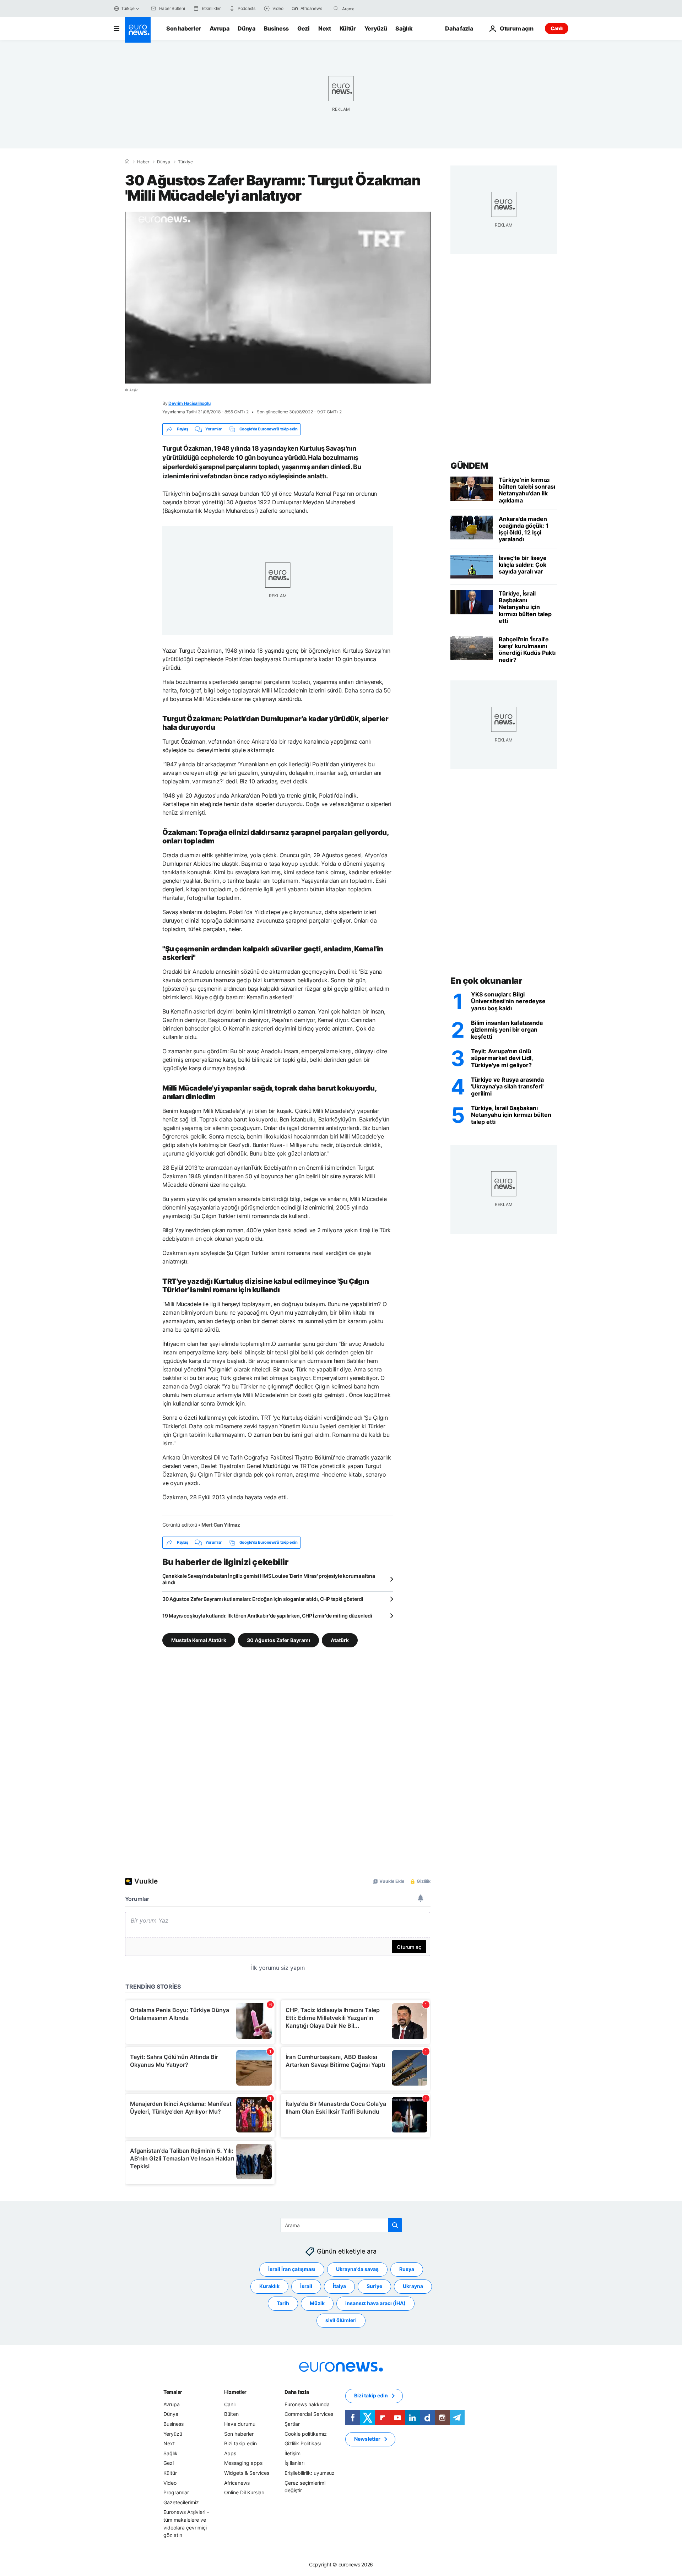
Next (325, 28)
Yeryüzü (376, 28)
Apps (230, 2453)
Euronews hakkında (307, 2404)
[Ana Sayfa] (127, 162)
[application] (278, 298)
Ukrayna (413, 2286)
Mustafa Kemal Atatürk (199, 1640)
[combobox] (372, 9)
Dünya (246, 28)
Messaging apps (243, 2463)
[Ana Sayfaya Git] (138, 30)
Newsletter (367, 2439)
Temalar (173, 2392)
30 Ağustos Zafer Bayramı (278, 1640)
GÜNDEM (469, 466)
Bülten (231, 2414)
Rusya (407, 2269)
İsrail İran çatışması (292, 2269)
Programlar (176, 2492)
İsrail (306, 2286)
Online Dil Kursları (244, 2492)
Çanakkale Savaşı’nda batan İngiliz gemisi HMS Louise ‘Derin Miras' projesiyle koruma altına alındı (269, 1579)
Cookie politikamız (306, 2433)
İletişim (293, 2453)
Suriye (374, 2286)
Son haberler (184, 28)
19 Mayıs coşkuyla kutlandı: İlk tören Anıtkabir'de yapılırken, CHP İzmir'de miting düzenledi (267, 1616)
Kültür (348, 28)
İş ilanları (294, 2463)
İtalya (339, 2286)
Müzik (317, 2303)
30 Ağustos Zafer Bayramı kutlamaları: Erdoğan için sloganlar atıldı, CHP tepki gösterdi (263, 1599)
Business (276, 28)
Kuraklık (269, 2286)
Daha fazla (297, 2392)
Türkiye (185, 162)
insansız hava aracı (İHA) (375, 2303)
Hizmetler (235, 2392)
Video (170, 2482)
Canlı (557, 28)
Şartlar (292, 2424)
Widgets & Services (247, 2473)
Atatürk (340, 1640)
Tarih (283, 2303)
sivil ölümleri (341, 2320)
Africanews (237, 2482)
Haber (143, 162)
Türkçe (128, 8)
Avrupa (219, 28)
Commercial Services (309, 2414)
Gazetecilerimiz (181, 2502)
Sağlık (404, 28)
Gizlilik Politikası (303, 2443)
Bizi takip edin (240, 2443)
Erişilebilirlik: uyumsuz (310, 2473)
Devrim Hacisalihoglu (189, 403)
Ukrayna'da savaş (357, 2269)
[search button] (336, 9)
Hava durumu (240, 2424)
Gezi (304, 28)
